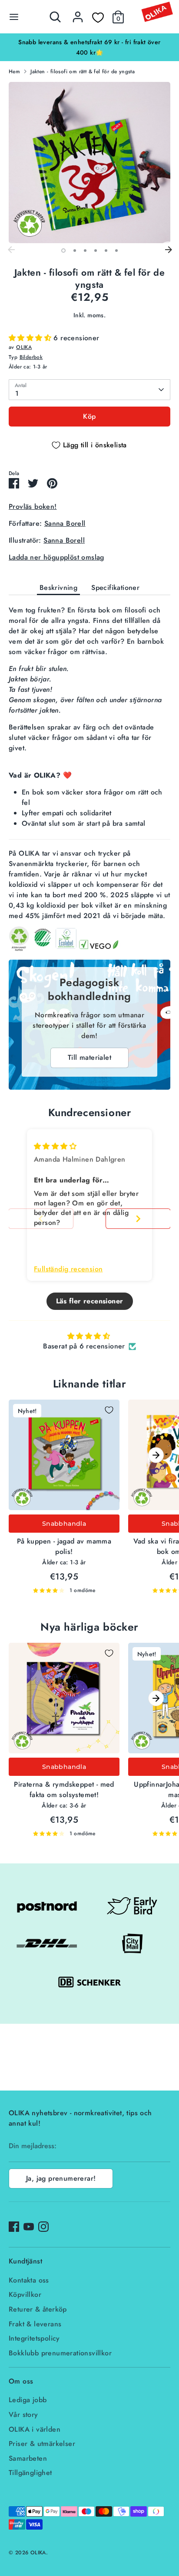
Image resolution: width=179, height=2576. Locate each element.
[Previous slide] (41, 1219)
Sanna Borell (65, 523)
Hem (14, 72)
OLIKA (24, 347)
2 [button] (75, 251)
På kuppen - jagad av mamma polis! (64, 1546)
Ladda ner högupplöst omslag (56, 557)
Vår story (23, 2415)
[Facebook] (14, 2227)
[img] (55, 1146)
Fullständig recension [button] (68, 1269)
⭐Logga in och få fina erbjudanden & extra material (89, 42)
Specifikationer (115, 588)
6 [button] (116, 251)
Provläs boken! (33, 506)
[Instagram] (43, 2227)
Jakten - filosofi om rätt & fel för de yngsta (83, 72)
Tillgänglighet (30, 2473)
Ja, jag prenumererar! (61, 2178)
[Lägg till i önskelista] (109, 1410)
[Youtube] (29, 2227)
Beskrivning (58, 588)
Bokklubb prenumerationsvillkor (60, 2353)
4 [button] (96, 251)
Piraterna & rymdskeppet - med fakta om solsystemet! (64, 1790)
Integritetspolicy (34, 2338)
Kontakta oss (29, 2280)
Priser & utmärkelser (42, 2444)
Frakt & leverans (35, 2324)
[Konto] (78, 13)
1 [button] (63, 251)
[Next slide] (138, 1219)
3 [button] (85, 251)
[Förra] (11, 250)
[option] (89, 42)
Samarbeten (28, 2458)
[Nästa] (168, 250)
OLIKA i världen (35, 2429)
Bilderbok (31, 357)
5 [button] (106, 251)
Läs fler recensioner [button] (90, 1301)
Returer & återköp (38, 2309)
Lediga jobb (28, 2400)
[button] (31, 338)
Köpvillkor (25, 2294)
